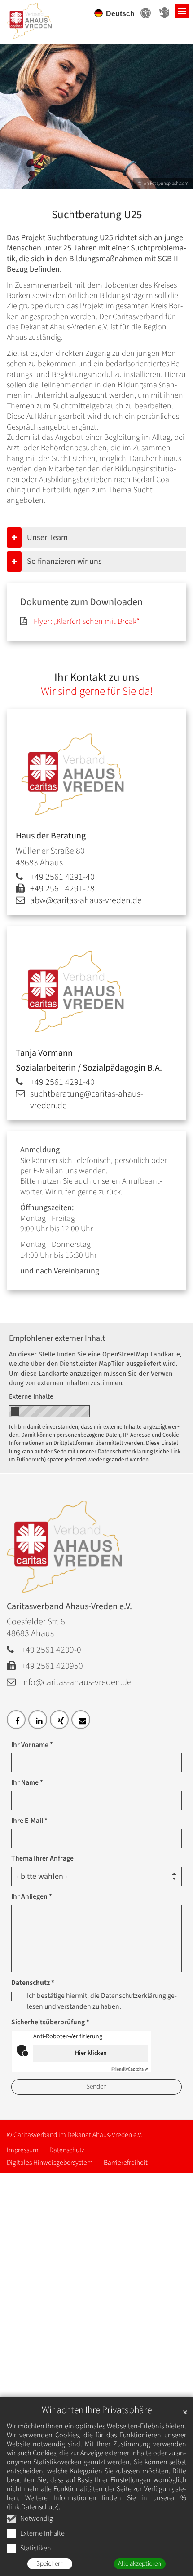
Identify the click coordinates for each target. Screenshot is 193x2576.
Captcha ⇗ (130, 2069)
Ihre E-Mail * (29, 1821)
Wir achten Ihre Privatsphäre (97, 2410)
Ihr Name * (27, 1782)
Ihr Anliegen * (32, 1896)
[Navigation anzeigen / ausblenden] (182, 11)
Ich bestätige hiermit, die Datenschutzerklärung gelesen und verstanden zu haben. (102, 2001)
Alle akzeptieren (140, 2564)
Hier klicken (91, 2053)
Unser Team (47, 538)
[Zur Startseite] (40, 17)
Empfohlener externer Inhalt (57, 1338)
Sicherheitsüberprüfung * (50, 2022)
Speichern (50, 2564)
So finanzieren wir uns (64, 561)
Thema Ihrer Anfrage (42, 1858)
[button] (16, 1720)
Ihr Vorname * (32, 1745)
